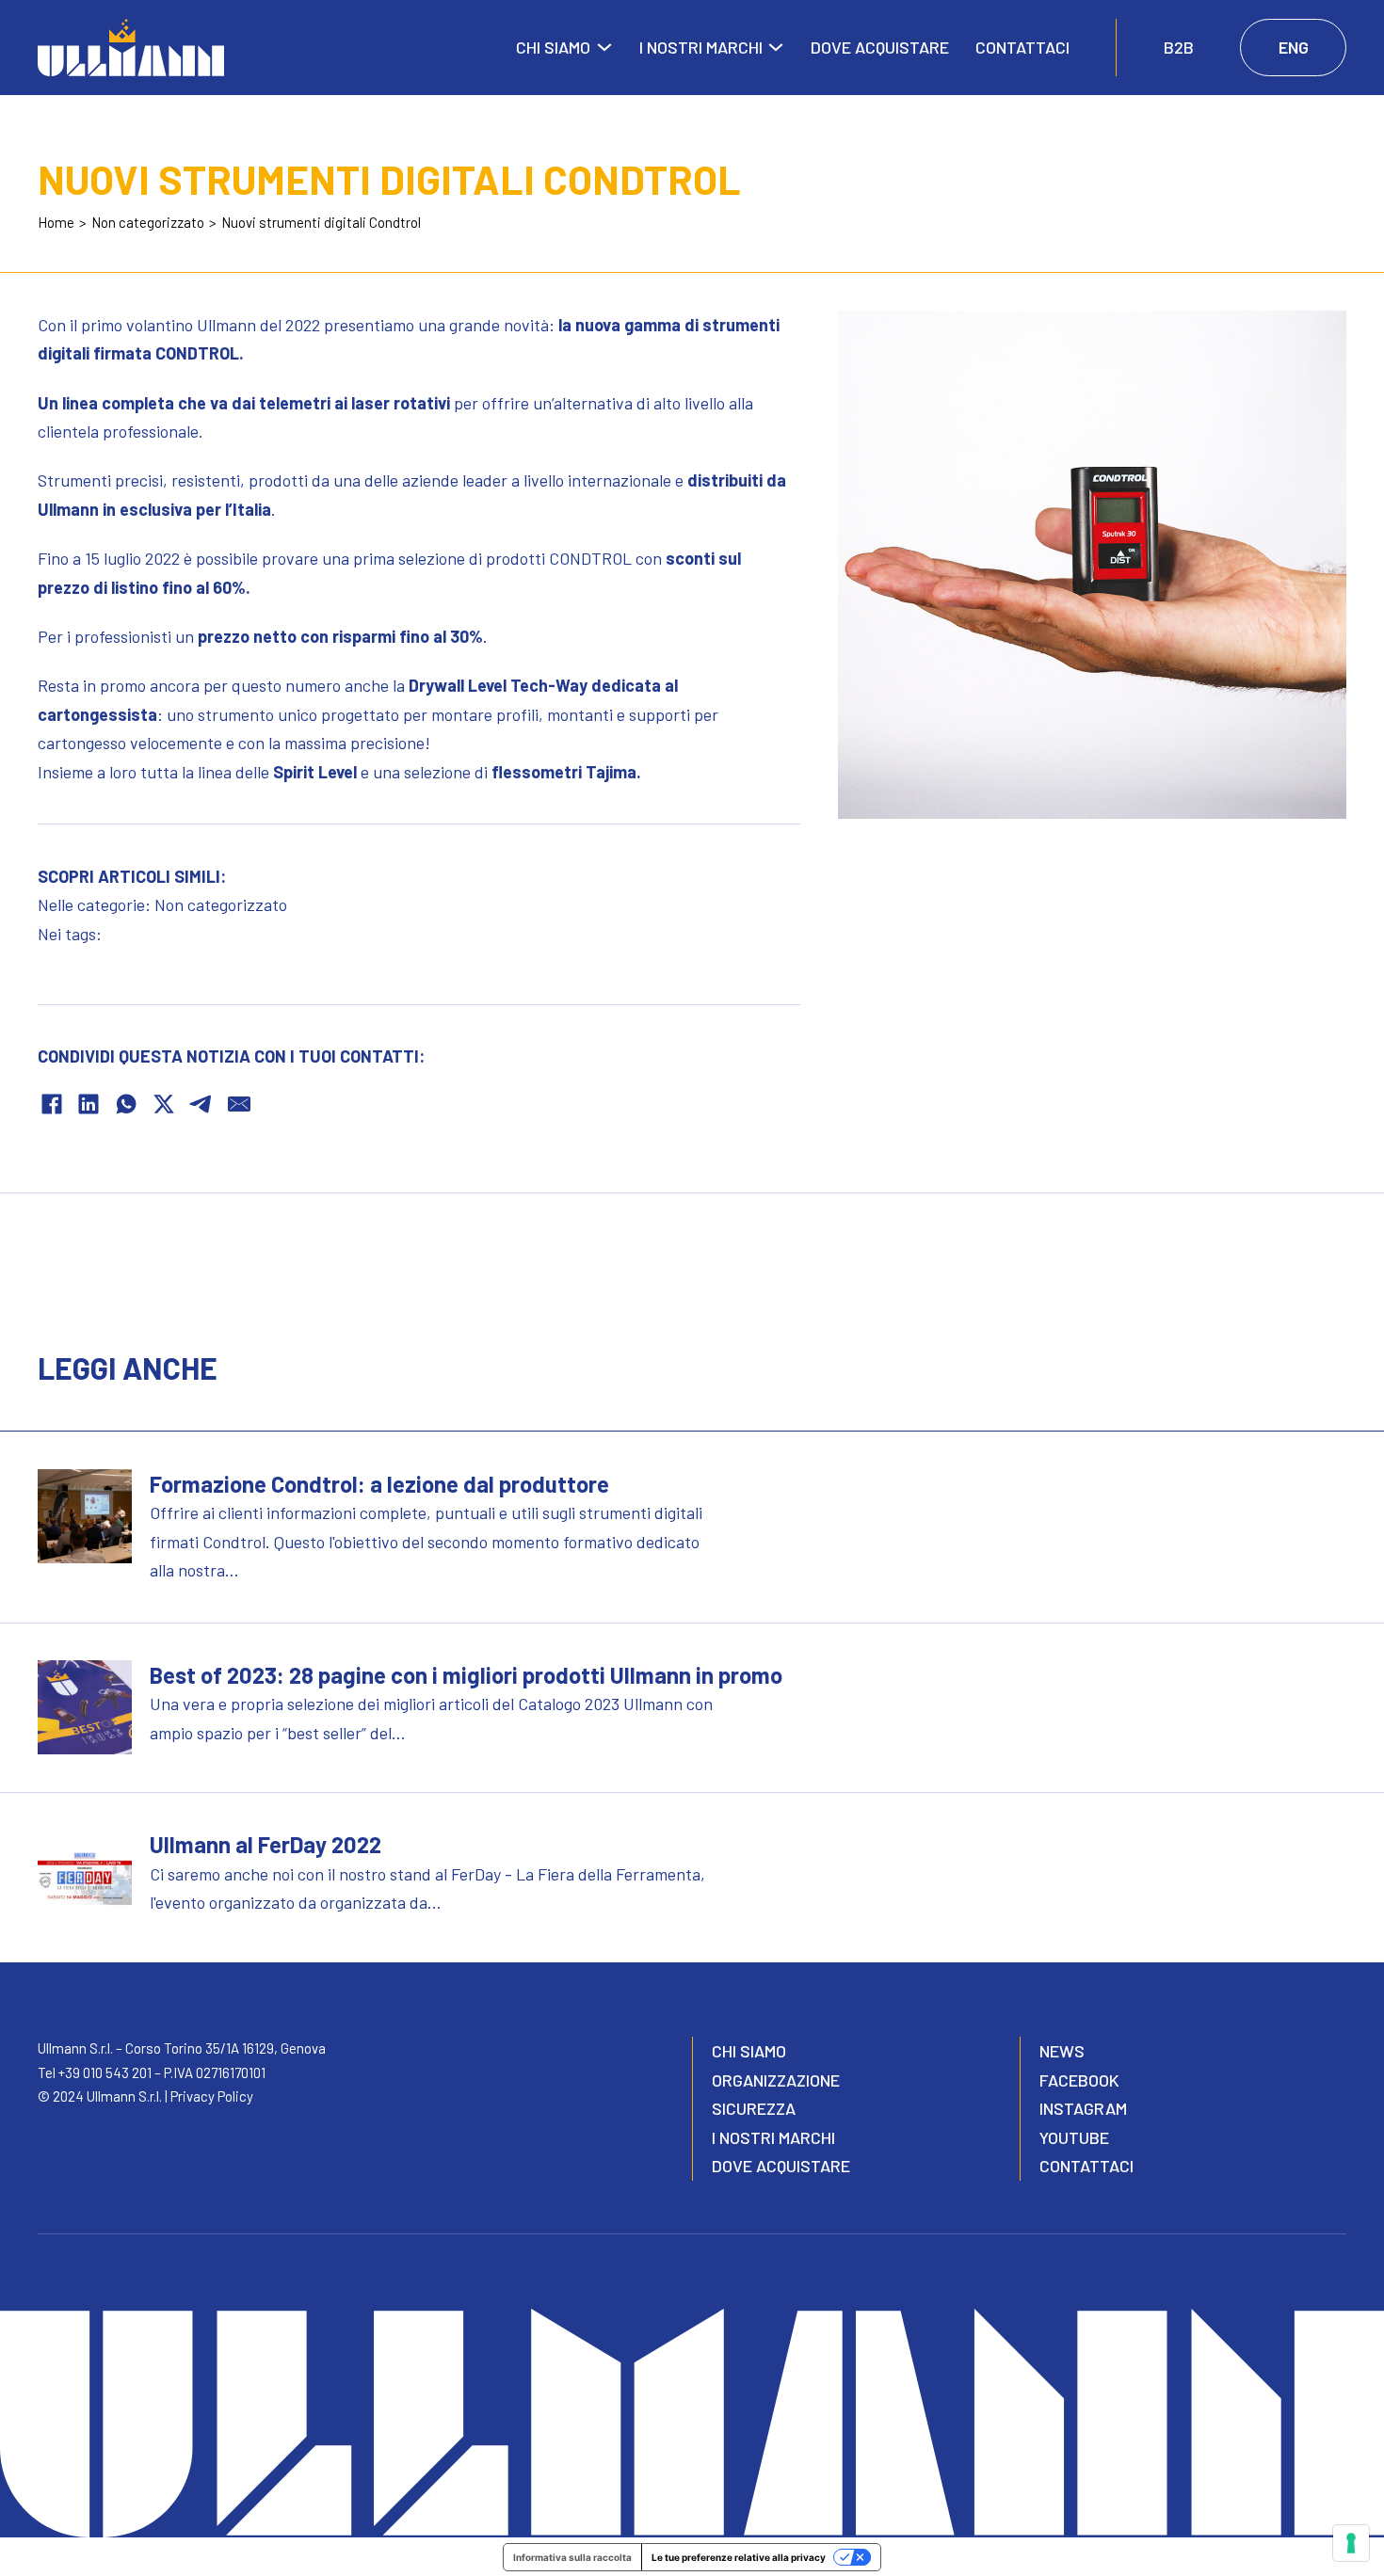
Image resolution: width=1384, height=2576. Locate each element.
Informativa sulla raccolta (572, 2557)
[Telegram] (201, 1104)
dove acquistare (781, 2166)
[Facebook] (52, 1104)
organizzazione (776, 2080)
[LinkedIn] (89, 1104)
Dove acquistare (880, 47)
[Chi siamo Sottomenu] (604, 47)
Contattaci (1022, 47)
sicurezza (754, 2108)
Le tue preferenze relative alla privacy (739, 2557)
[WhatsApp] (126, 1104)
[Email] (239, 1104)
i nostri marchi (773, 2137)
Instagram (1083, 2108)
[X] (164, 1104)
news (1062, 2051)
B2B (1179, 47)
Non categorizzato (221, 904)
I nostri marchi (701, 47)
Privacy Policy (212, 2096)
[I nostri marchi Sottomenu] (776, 47)
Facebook (1079, 2080)
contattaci (1086, 2166)
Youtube (1074, 2137)
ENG (1294, 47)
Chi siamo (553, 47)
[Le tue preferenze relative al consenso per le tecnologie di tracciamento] (1351, 2543)
